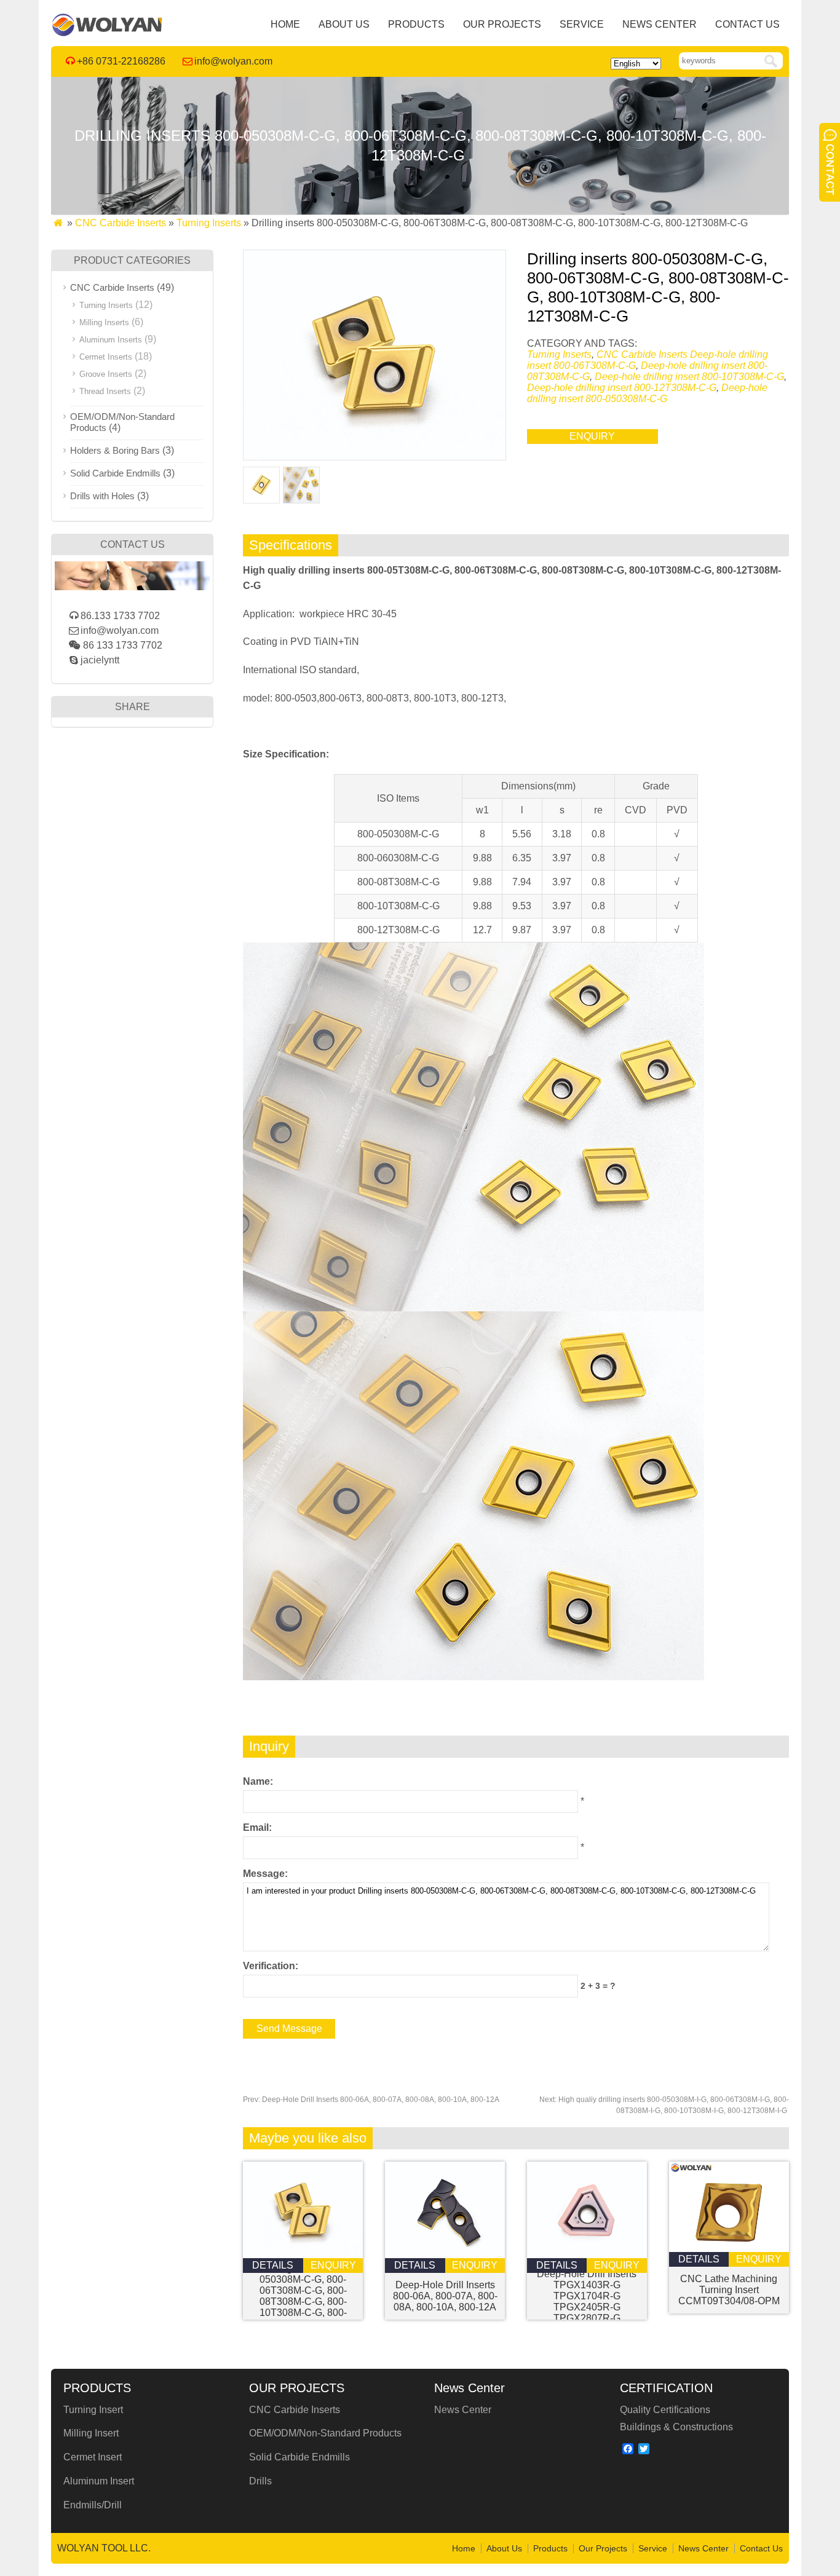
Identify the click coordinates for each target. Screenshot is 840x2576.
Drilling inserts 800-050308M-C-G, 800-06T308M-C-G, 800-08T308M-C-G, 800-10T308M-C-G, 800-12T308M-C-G (303, 2296)
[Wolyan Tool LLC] (107, 34)
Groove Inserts (106, 374)
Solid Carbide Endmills (115, 473)
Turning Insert (93, 2410)
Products (416, 24)
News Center (660, 24)
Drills (260, 2481)
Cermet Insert (93, 2457)
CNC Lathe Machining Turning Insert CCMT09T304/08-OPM (729, 2290)
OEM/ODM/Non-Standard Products (325, 2433)
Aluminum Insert (99, 2481)
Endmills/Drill (93, 2505)
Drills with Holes (102, 496)
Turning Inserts (209, 223)
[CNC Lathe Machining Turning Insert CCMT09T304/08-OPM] (729, 2249)
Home (285, 24)
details (273, 2265)
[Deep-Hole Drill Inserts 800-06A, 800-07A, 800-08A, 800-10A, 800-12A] (445, 2255)
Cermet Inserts (106, 357)
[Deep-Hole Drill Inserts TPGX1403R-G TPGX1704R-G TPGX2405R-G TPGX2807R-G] (587, 2255)
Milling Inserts (104, 322)
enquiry (592, 436)
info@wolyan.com (233, 61)
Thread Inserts (105, 391)
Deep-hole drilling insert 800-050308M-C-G (647, 393)
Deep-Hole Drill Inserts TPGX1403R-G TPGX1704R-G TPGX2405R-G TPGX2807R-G (587, 2296)
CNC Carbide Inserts (121, 223)
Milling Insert (91, 2433)
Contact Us (747, 24)
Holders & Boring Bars (115, 450)
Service (582, 24)
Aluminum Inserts (111, 340)
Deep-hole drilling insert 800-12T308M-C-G (622, 388)
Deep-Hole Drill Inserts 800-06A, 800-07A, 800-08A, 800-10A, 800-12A (371, 2100)
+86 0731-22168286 (121, 61)
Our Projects (502, 24)
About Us (344, 24)
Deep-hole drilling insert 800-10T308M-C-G (689, 377)
